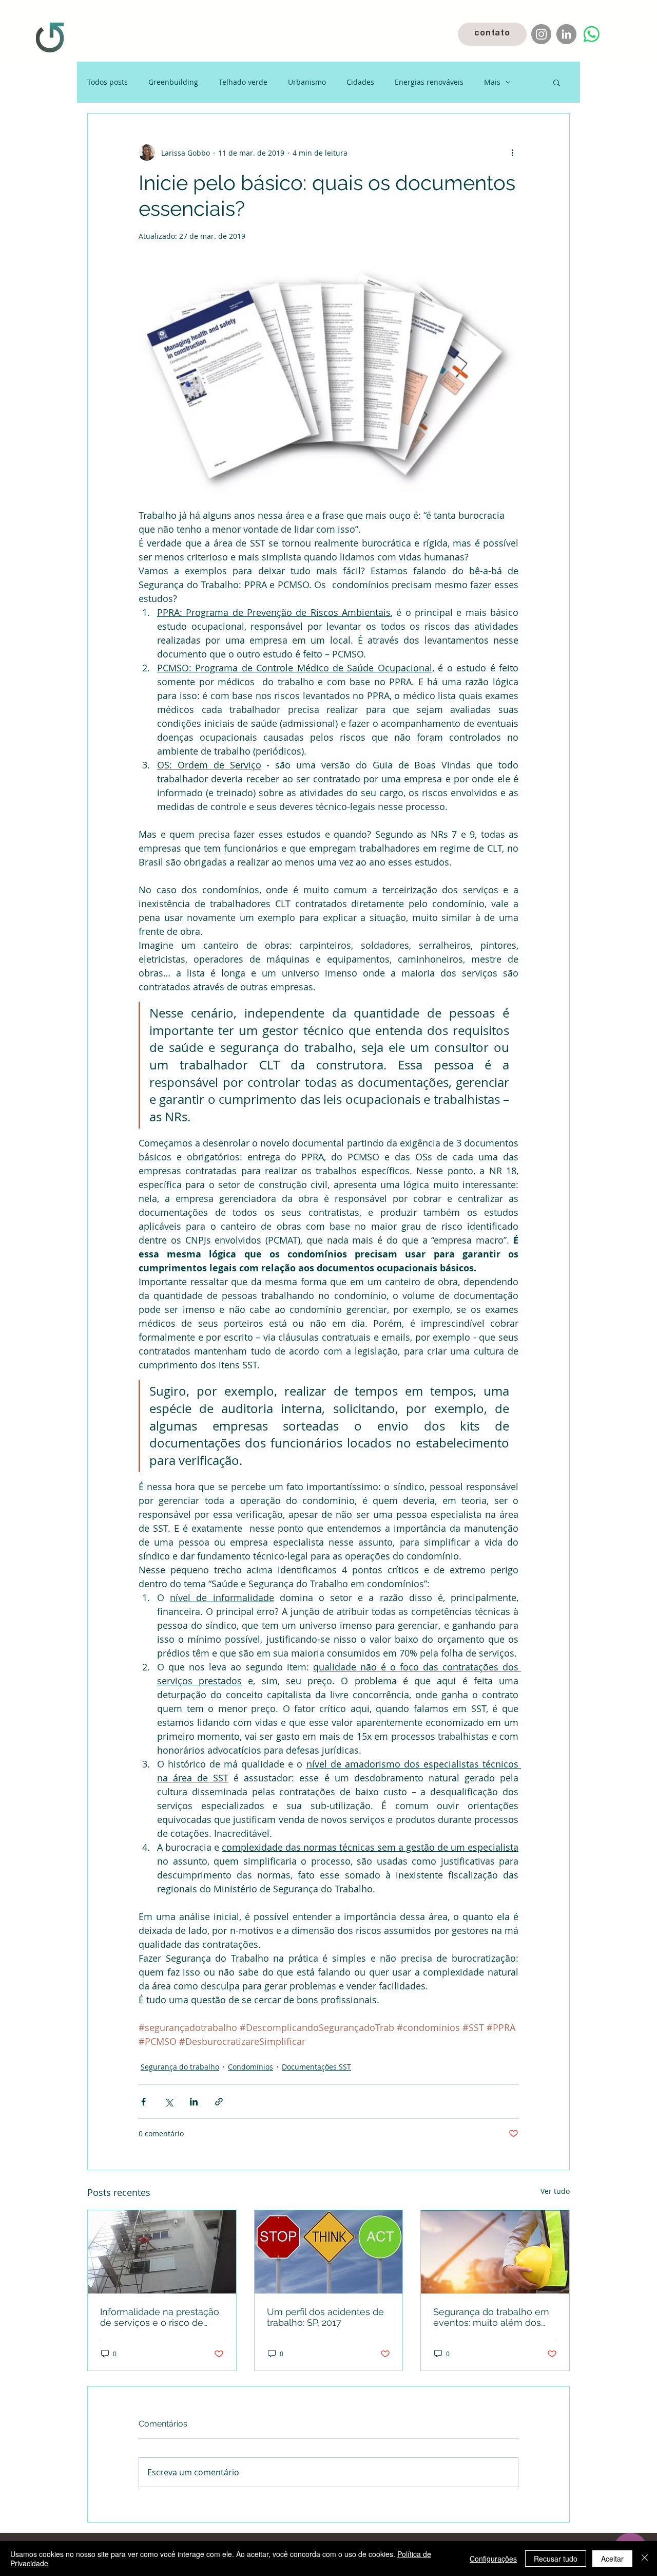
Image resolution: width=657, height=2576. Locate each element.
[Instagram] (541, 34)
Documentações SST (316, 2067)
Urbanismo (307, 82)
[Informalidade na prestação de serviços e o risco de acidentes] (162, 2252)
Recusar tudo (556, 2559)
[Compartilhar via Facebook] (143, 2102)
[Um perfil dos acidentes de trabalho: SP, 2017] (329, 2252)
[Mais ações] (512, 153)
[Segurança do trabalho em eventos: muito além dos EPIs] (495, 2252)
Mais (492, 82)
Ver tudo (555, 2191)
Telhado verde (243, 82)
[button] (557, 82)
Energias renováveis (429, 82)
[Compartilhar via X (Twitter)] (169, 2102)
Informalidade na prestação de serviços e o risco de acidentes (160, 2317)
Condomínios (250, 2067)
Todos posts (108, 82)
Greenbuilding (173, 82)
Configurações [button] (493, 2559)
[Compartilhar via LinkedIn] (194, 2102)
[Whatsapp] (592, 34)
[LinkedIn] (566, 34)
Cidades (360, 82)
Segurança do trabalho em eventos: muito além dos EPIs (491, 2317)
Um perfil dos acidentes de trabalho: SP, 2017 (325, 2317)
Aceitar (612, 2559)
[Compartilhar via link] (219, 2102)
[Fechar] (645, 2559)
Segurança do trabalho (180, 2067)
